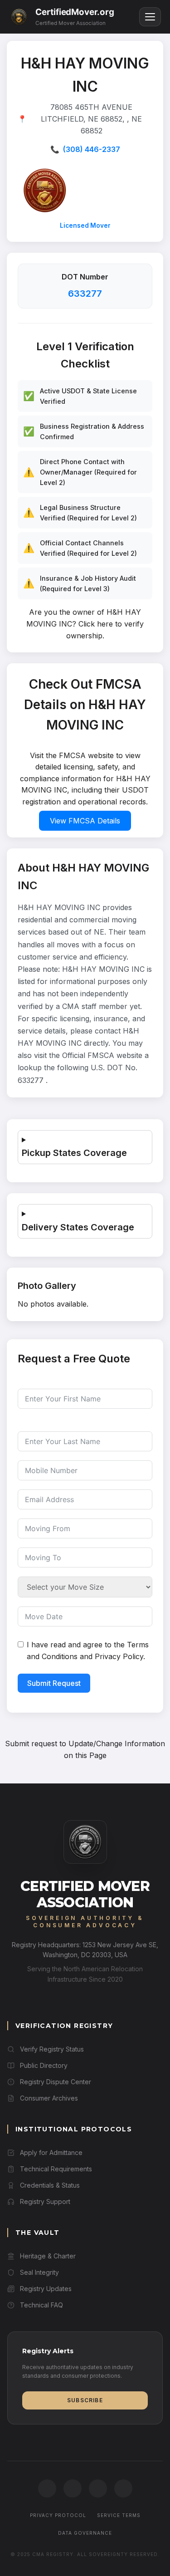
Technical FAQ (41, 2305)
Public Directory (44, 2065)
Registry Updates (46, 2289)
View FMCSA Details (85, 821)
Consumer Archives (49, 2098)
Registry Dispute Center (56, 2082)
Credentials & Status (50, 2185)
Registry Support (45, 2201)
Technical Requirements (56, 2169)
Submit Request (54, 1683)
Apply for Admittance (51, 2152)
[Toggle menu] (150, 17)
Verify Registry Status (52, 2049)
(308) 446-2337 (92, 149)
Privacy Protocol (58, 2515)
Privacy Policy (119, 1656)
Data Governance (85, 2533)
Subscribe (85, 2400)
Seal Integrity (39, 2272)
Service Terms (119, 2515)
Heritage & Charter (48, 2256)
